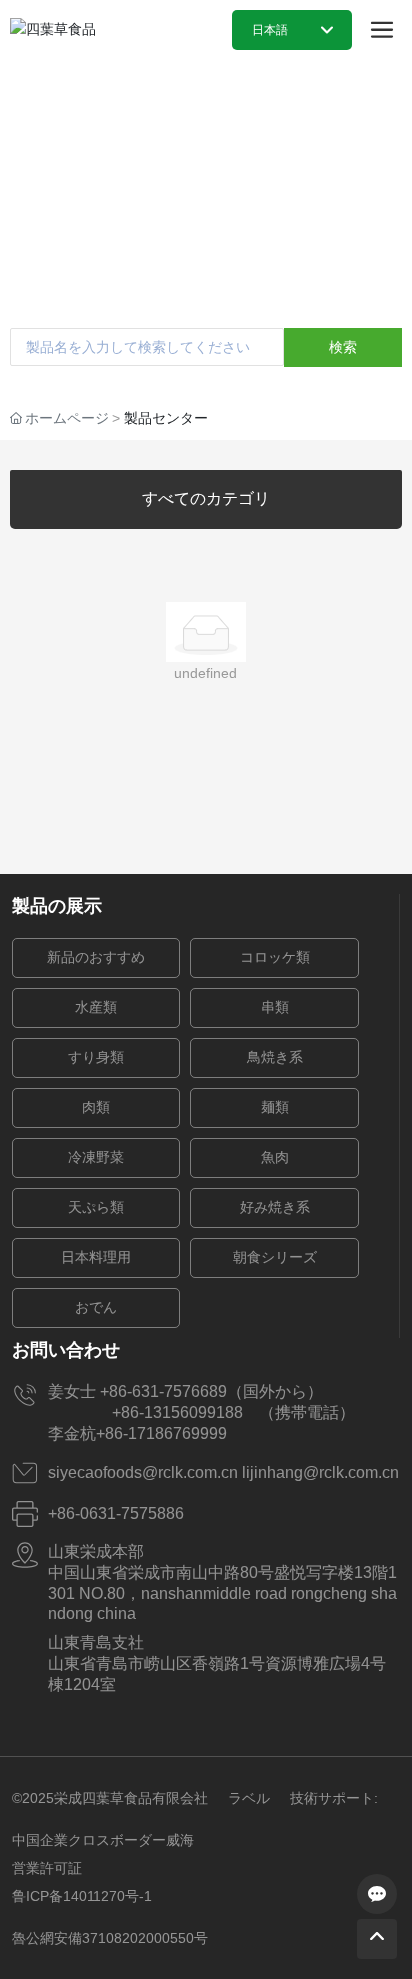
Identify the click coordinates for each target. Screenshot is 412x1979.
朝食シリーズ (275, 1257)
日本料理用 (96, 1257)
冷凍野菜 (96, 1157)
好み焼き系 (275, 1207)
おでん (96, 1307)
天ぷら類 (96, 1207)
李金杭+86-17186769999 (145, 1433)
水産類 (96, 1007)
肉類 (96, 1107)
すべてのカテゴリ (206, 498)
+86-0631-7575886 (116, 1513)
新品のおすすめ (96, 957)
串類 (275, 1007)
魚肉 (275, 1157)
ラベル (249, 1798)
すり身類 (96, 1057)
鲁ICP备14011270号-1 (82, 1896)
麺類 (275, 1107)
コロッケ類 (275, 957)
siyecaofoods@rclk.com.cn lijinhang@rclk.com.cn (223, 1472)
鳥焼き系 (275, 1057)
